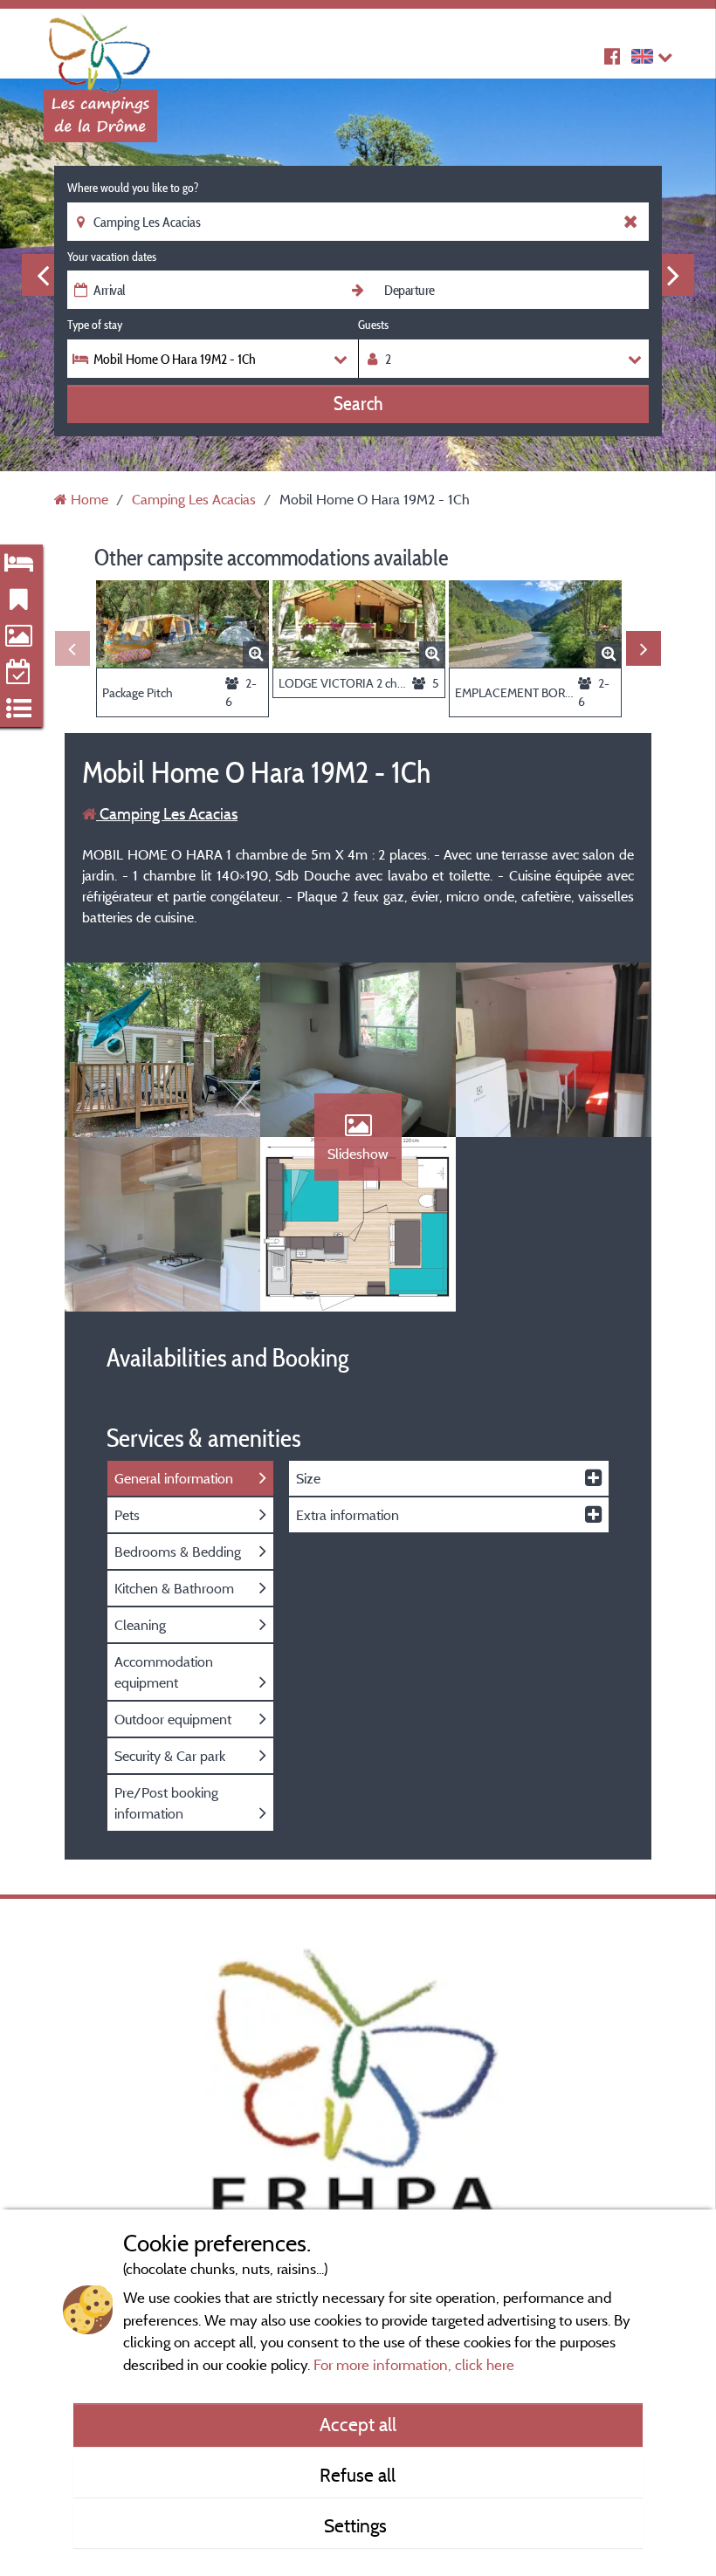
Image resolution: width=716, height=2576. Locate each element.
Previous (43, 275)
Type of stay (95, 325)
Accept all (358, 2424)
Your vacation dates (112, 257)
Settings (358, 2525)
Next (673, 275)
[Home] (100, 48)
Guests (373, 325)
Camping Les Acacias (167, 814)
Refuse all (358, 2475)
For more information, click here (414, 2364)
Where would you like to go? (133, 188)
